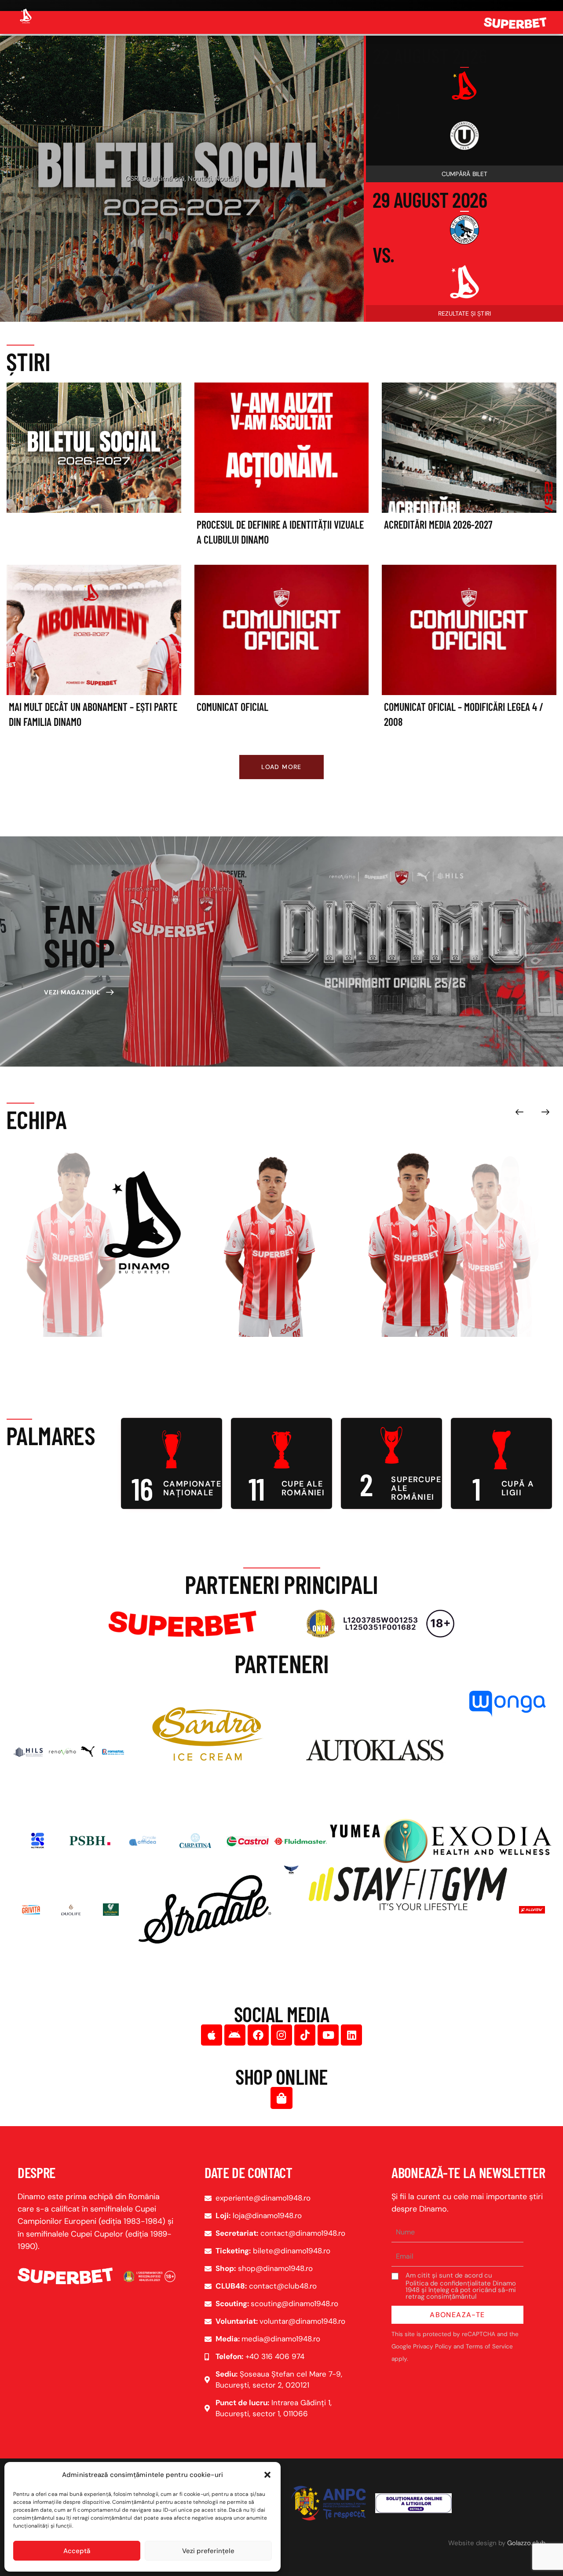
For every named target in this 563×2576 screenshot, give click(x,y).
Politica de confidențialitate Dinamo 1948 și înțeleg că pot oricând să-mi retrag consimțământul (461, 2290)
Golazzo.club (526, 2543)
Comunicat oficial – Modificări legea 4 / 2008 (464, 714)
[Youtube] (328, 2035)
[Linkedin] (351, 2035)
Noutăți (219, 187)
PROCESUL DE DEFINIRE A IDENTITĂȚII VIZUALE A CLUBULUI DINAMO (182, 173)
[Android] (235, 2035)
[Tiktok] (305, 2035)
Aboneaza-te (457, 2315)
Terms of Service (489, 2346)
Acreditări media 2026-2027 (438, 524)
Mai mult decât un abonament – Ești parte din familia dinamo (93, 714)
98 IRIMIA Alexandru (127, 1310)
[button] (267, 2475)
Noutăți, (193, 187)
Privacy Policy (432, 2346)
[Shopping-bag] (281, 2098)
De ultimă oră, (157, 187)
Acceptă (77, 2551)
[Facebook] (258, 2035)
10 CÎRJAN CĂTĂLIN (482, 1310)
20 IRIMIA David (255, 1310)
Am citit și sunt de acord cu (461, 2286)
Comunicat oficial (232, 707)
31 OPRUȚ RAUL (394, 1310)
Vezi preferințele (208, 2551)
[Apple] (212, 2035)
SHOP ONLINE (281, 2076)
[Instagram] (281, 2035)
